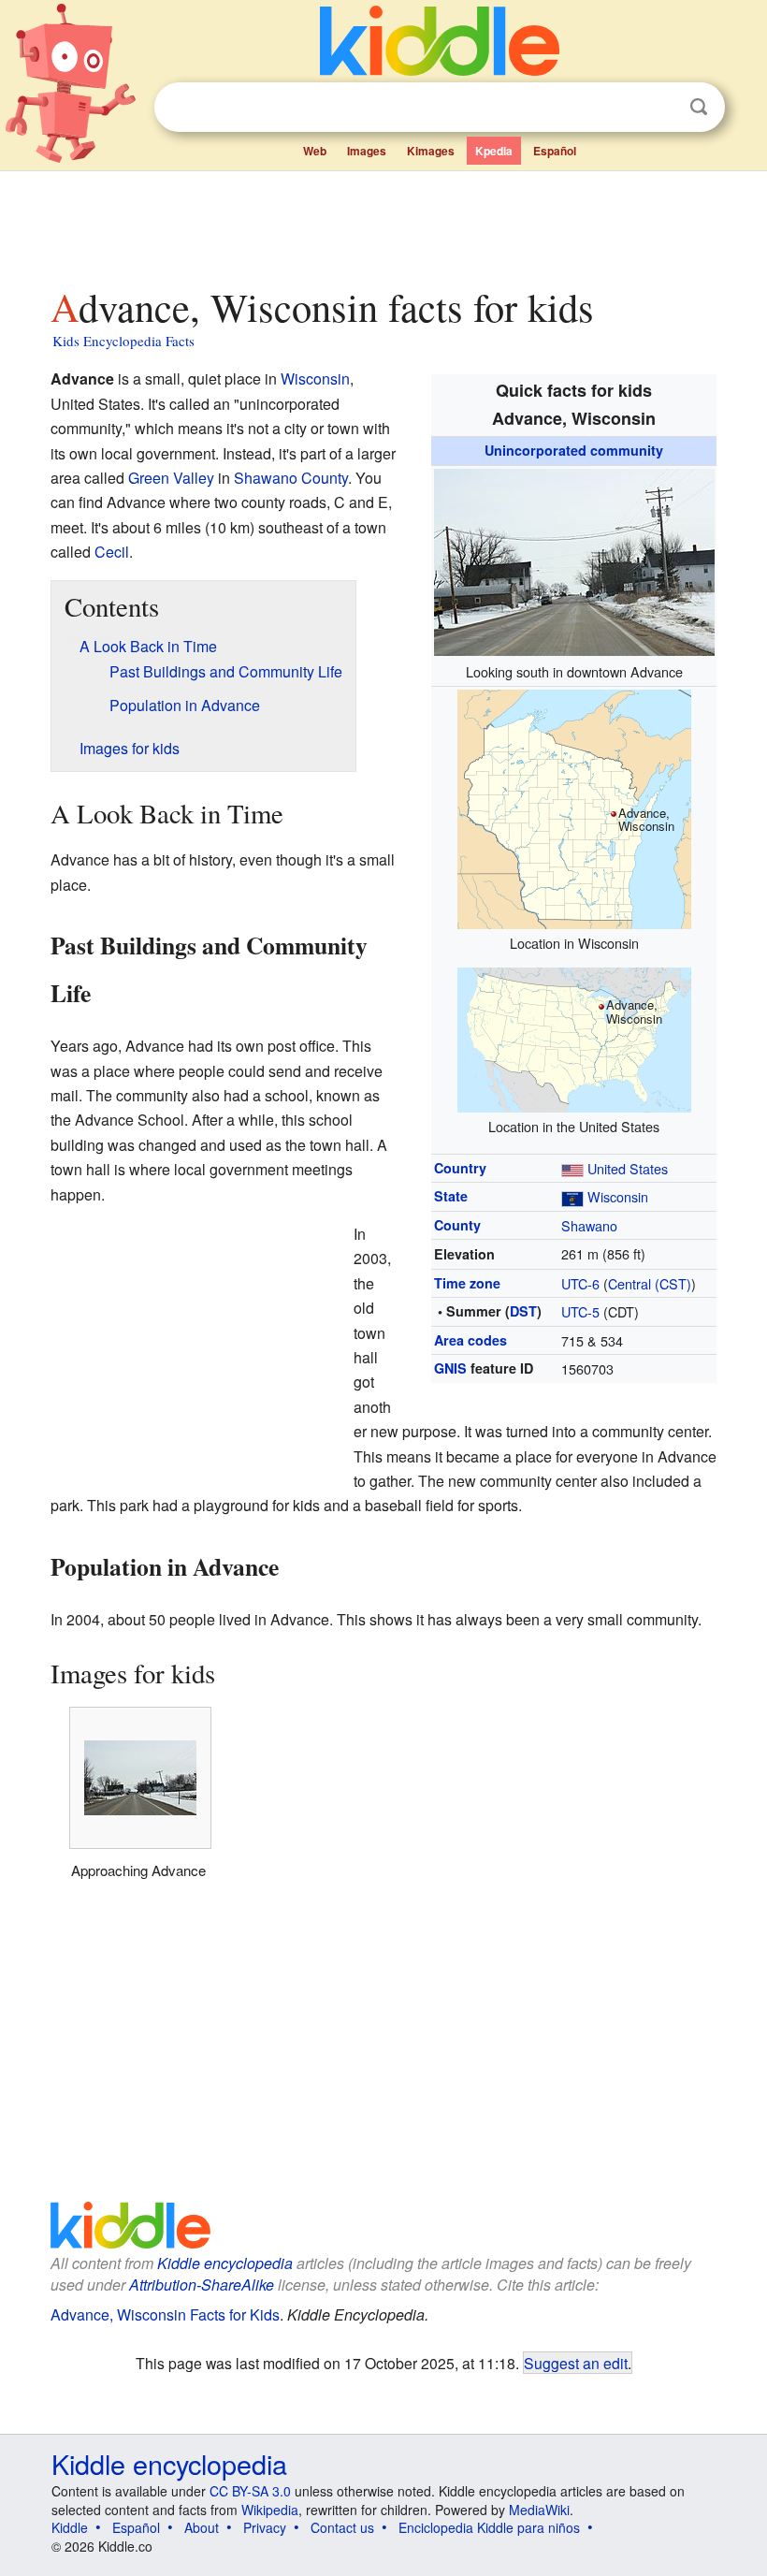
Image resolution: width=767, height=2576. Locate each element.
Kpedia (494, 151)
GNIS (450, 1368)
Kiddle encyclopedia (225, 2263)
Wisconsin (618, 1196)
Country (460, 1168)
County (457, 1225)
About (202, 2527)
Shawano (589, 1225)
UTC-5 (580, 1311)
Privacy (265, 2527)
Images (367, 151)
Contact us (342, 2527)
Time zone (467, 1283)
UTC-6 (580, 1283)
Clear (660, 108)
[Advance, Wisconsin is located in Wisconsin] (574, 807)
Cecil (112, 552)
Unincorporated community (574, 450)
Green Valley (171, 478)
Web (315, 151)
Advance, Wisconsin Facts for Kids (165, 2314)
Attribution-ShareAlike (202, 2285)
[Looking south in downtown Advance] (574, 559)
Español (555, 151)
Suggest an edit (576, 2363)
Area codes (470, 1340)
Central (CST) (650, 1283)
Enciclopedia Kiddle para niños (489, 2527)
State (451, 1196)
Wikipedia (270, 2510)
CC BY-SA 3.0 (250, 2491)
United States (628, 1168)
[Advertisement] (384, 224)
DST (523, 1311)
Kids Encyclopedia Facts (123, 341)
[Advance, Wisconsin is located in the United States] (574, 1037)
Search (699, 107)
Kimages (431, 151)
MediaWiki (539, 2510)
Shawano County (291, 478)
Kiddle (70, 2527)
